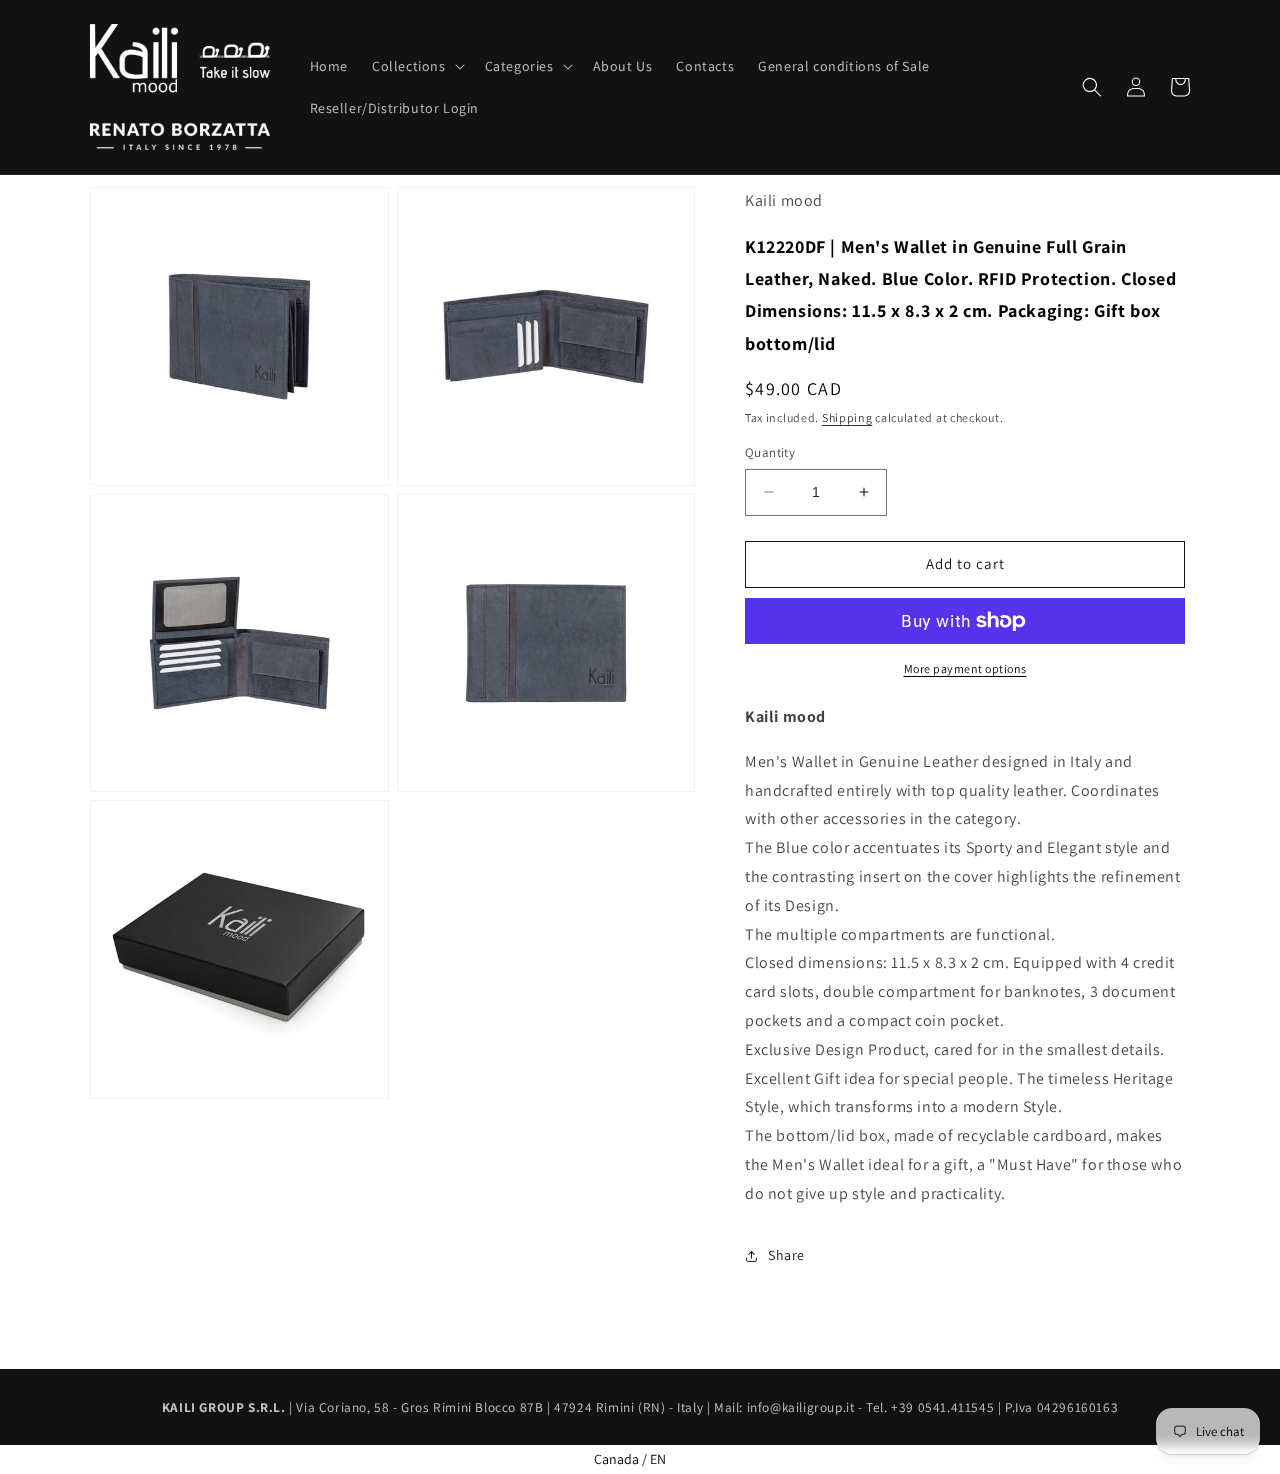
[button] (416, 66)
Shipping (847, 417)
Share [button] (786, 1255)
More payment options (965, 668)
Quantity (770, 452)
